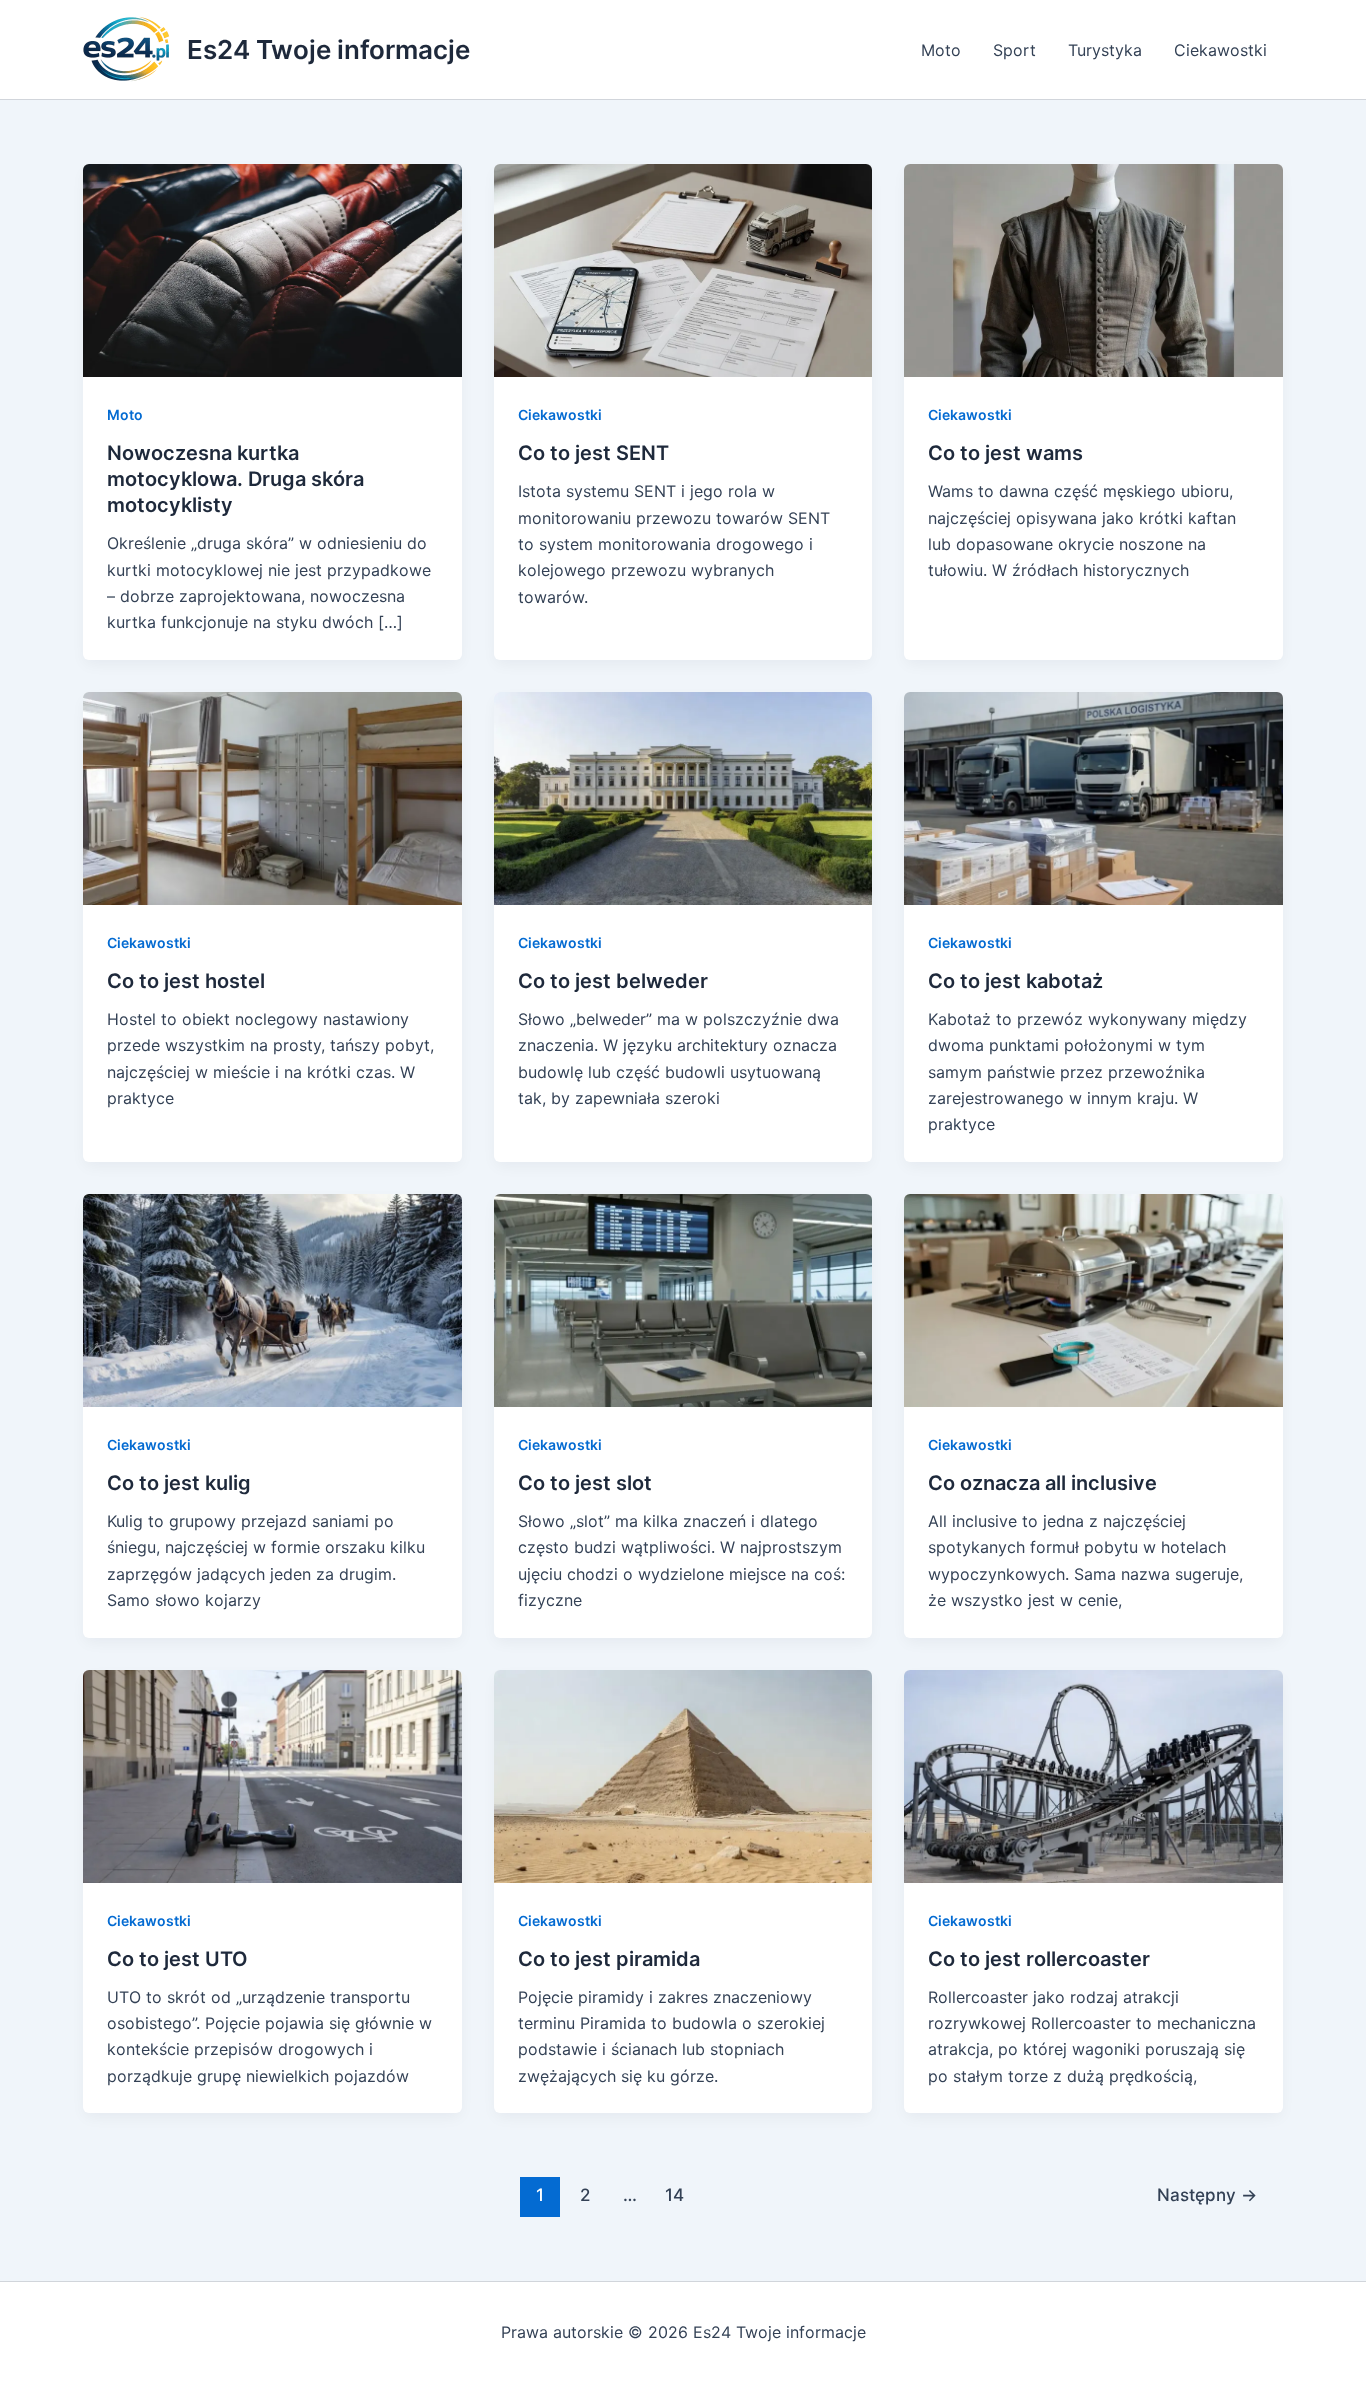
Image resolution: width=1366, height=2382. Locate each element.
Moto (941, 50)
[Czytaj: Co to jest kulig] (272, 1299)
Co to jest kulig (179, 1483)
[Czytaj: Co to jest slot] (683, 1299)
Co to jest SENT (593, 453)
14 (674, 2194)
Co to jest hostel (186, 981)
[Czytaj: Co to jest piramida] (683, 1774)
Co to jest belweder (613, 981)
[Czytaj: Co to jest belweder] (683, 797)
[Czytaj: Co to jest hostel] (272, 797)
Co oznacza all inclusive (1042, 1483)
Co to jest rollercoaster (1039, 1959)
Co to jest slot (585, 1483)
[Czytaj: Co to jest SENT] (683, 269)
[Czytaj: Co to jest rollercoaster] (1093, 1774)
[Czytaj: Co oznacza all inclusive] (1093, 1299)
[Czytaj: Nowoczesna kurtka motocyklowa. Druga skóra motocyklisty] (272, 269)
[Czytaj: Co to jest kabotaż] (1093, 797)
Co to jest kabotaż (1015, 981)
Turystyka (1105, 50)
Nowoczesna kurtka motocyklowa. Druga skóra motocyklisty (235, 479)
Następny (1207, 2194)
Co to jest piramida (609, 1959)
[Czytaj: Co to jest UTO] (272, 1774)
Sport (1014, 50)
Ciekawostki (1220, 50)
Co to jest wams (1005, 453)
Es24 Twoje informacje (328, 49)
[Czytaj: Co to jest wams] (1093, 269)
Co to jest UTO (177, 1959)
